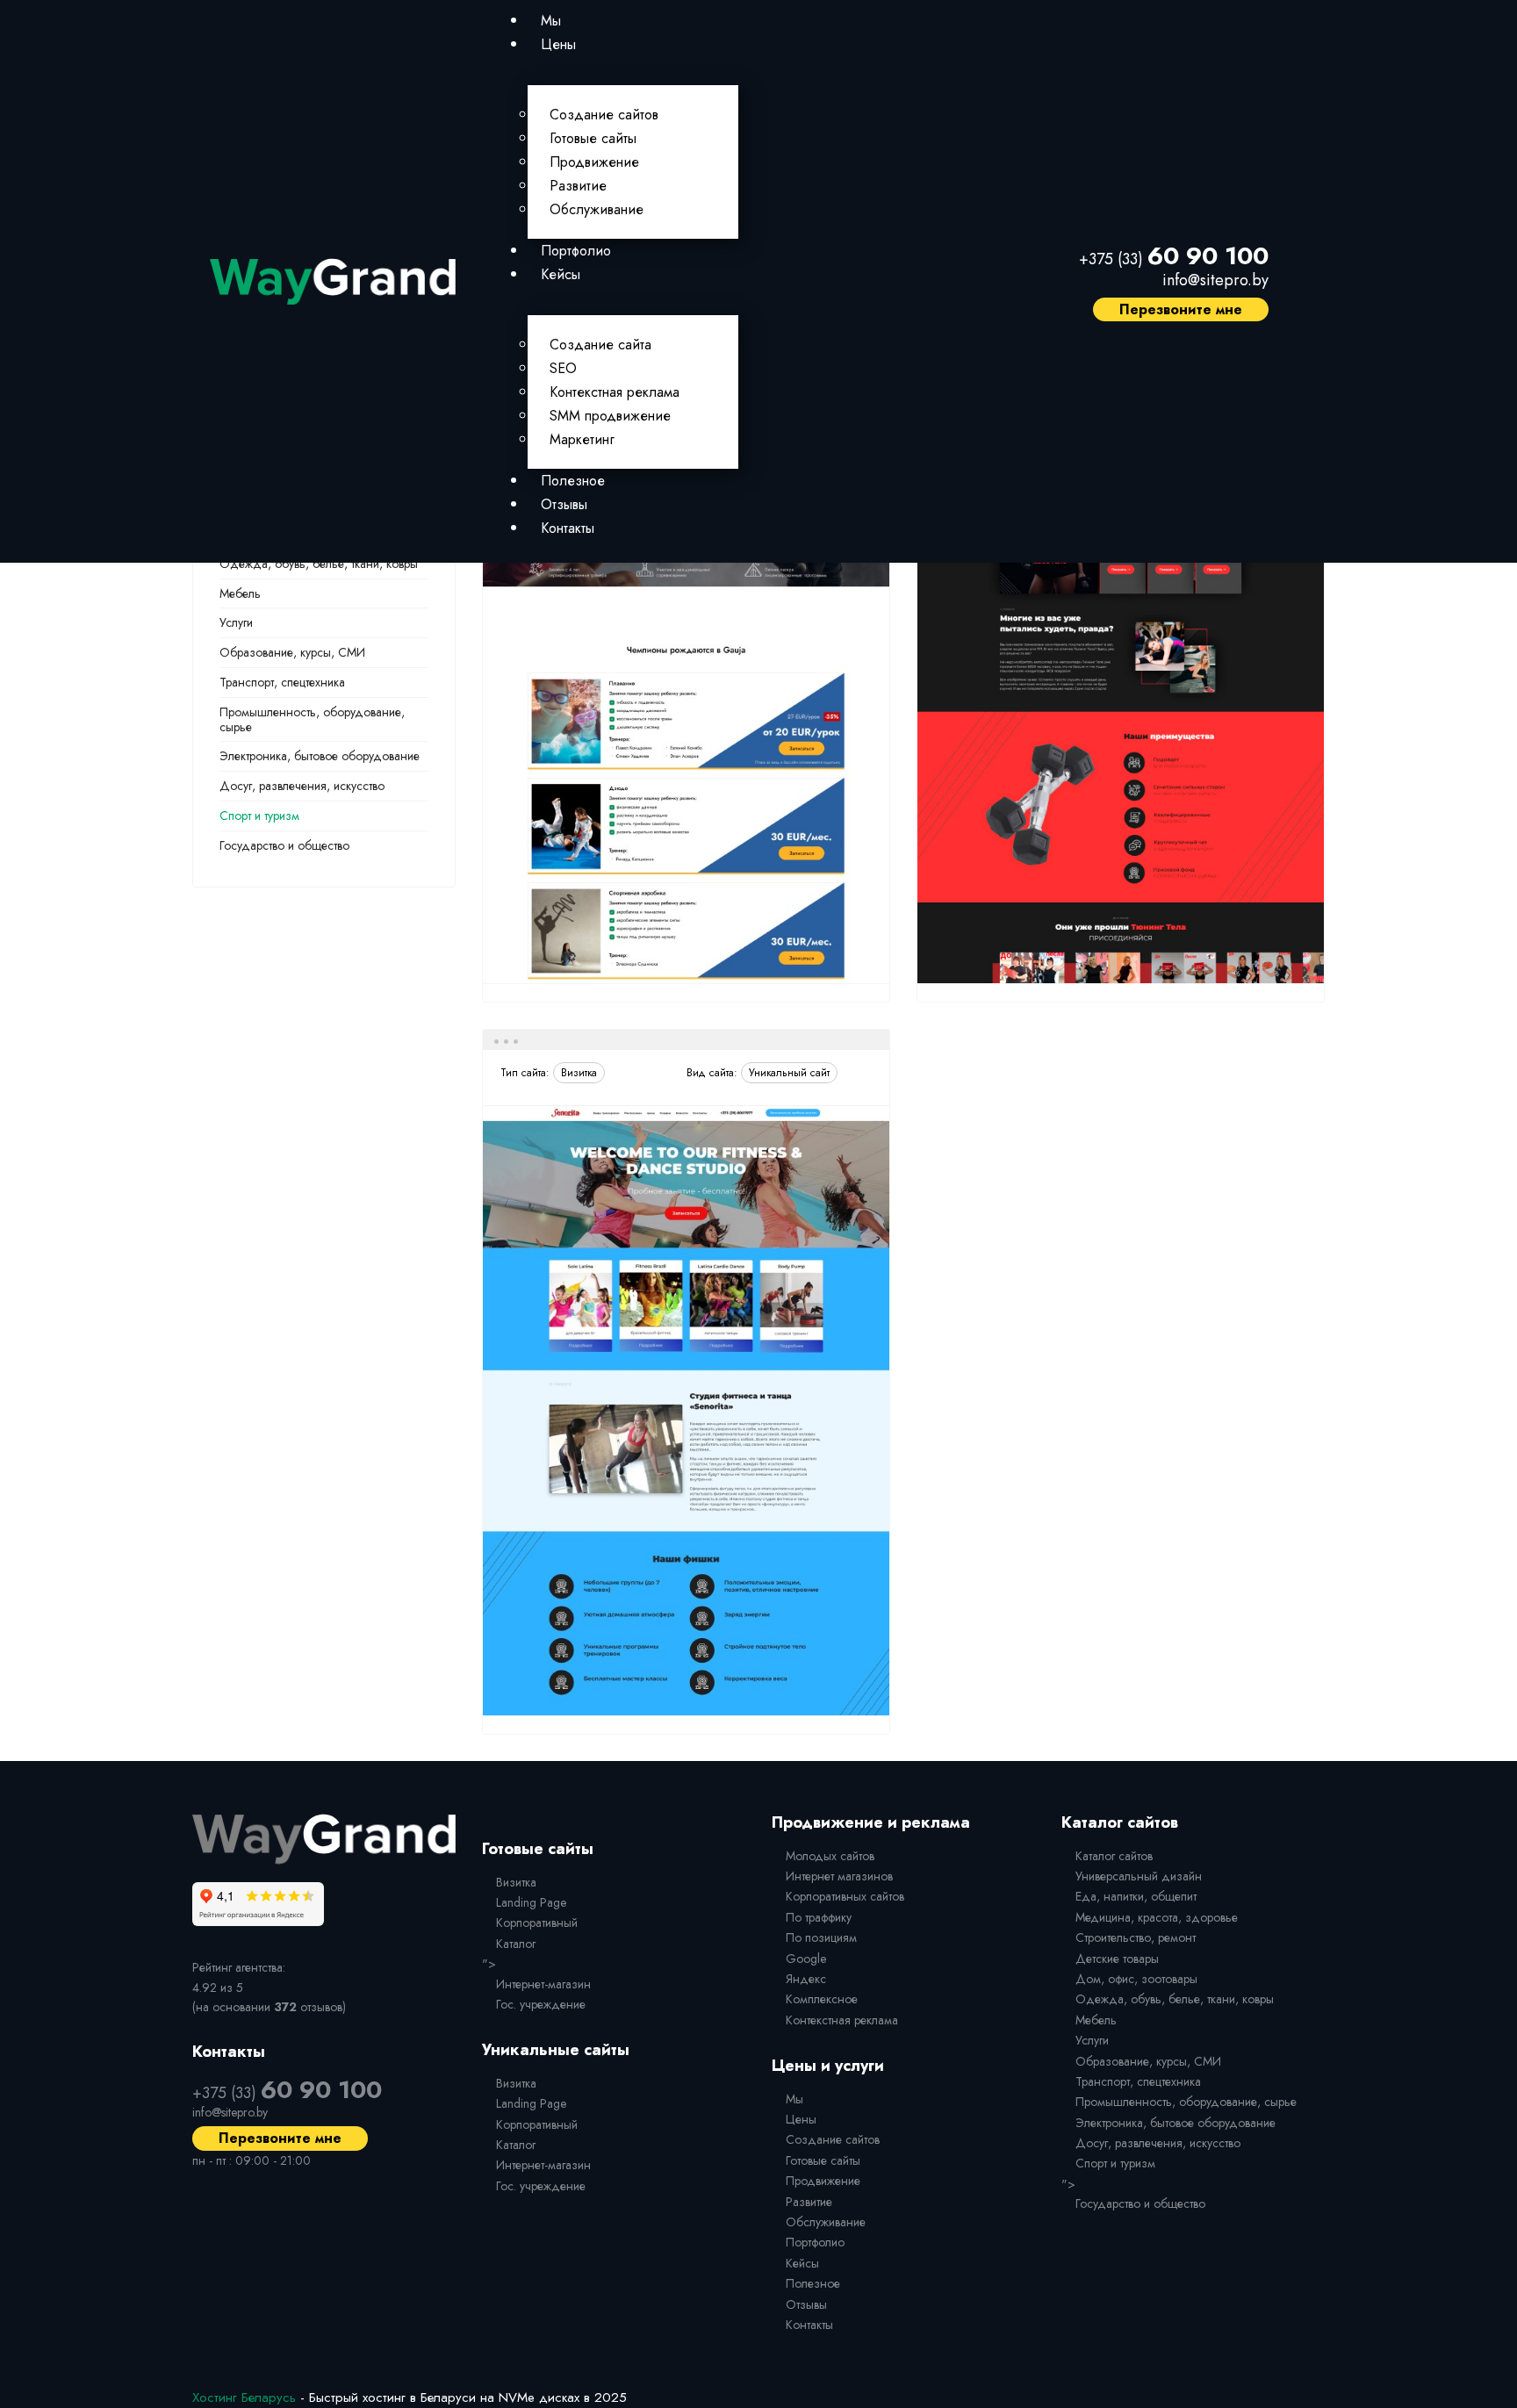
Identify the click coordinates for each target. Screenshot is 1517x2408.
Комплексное (822, 1999)
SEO (563, 368)
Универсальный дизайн (1139, 1876)
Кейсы (561, 274)
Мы (551, 21)
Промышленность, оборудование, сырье (312, 719)
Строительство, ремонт (1136, 1937)
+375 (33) (1174, 259)
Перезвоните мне (1181, 309)
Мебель (240, 593)
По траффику (819, 1917)
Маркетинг (582, 439)
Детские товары (1117, 1959)
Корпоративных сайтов (845, 1896)
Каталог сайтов (1114, 1856)
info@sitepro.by (1215, 280)
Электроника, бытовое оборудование (320, 756)
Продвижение (594, 162)
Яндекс (806, 1979)
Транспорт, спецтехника (282, 682)
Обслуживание (597, 209)
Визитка (516, 1882)
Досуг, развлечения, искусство (302, 786)
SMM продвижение (610, 416)
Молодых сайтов (830, 1856)
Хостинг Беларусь (244, 2397)
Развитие (578, 186)
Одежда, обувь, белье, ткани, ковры (319, 564)
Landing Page (531, 1902)
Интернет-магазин (543, 1984)
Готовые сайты (593, 138)
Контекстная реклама (615, 392)
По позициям (821, 1937)
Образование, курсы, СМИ (292, 652)
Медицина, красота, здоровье (1157, 1917)
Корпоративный (537, 1923)
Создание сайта (600, 345)
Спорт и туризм (259, 816)
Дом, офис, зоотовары (1136, 1979)
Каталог (516, 1944)
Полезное (573, 481)
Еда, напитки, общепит (1136, 1896)
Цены (558, 44)
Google (806, 1959)
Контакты (568, 528)
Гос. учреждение (541, 2004)
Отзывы (564, 504)
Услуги (236, 622)
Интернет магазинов (839, 1876)
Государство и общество (284, 845)
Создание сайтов (604, 115)
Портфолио (576, 251)
